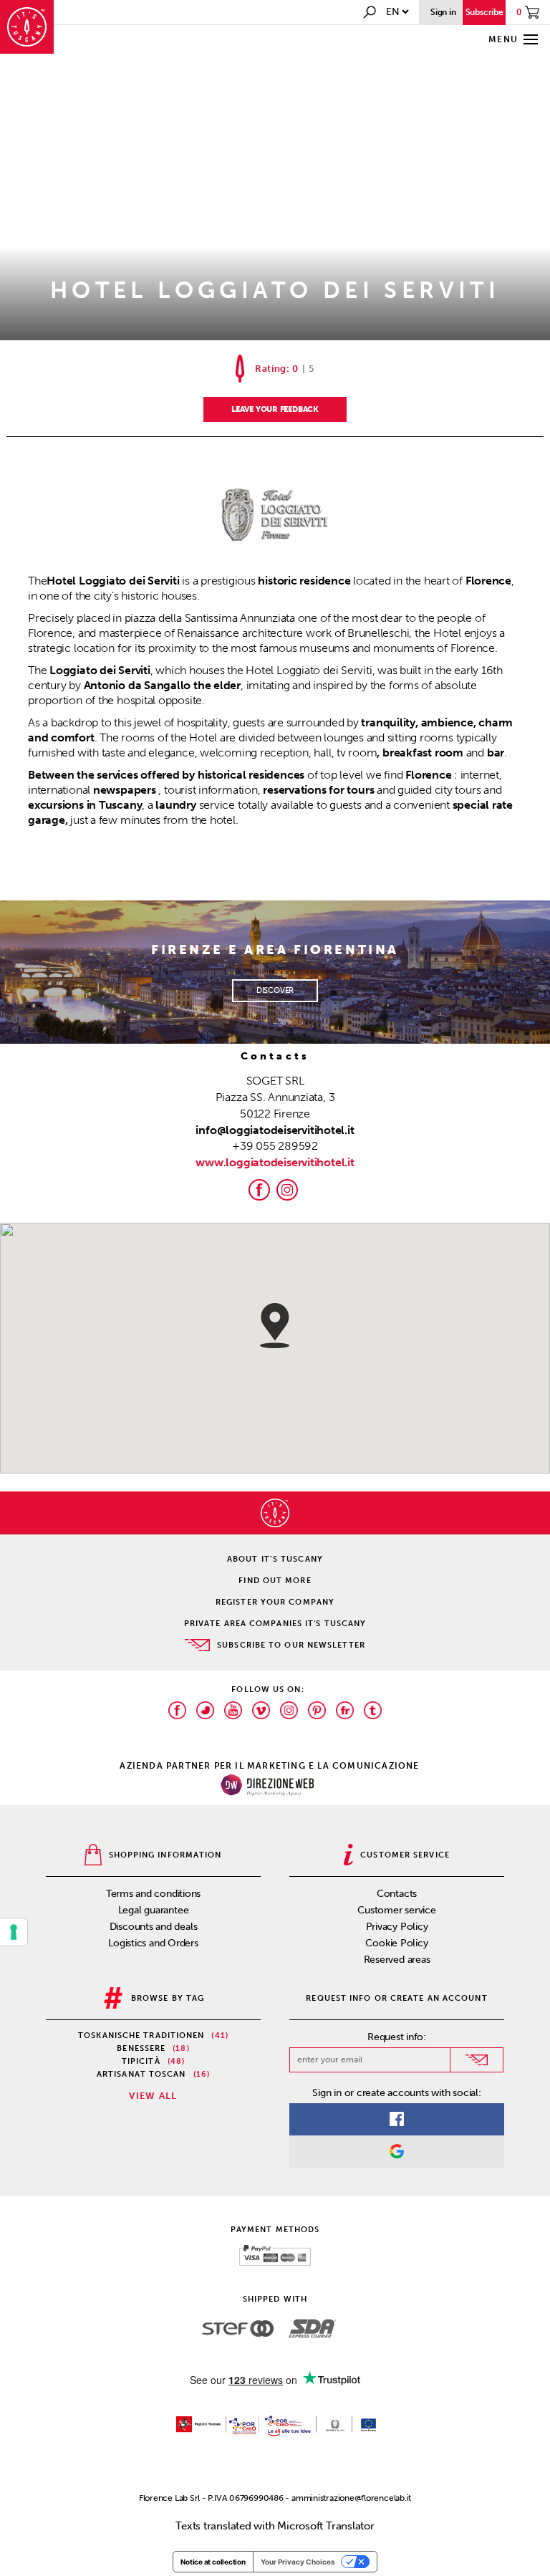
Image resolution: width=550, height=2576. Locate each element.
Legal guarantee (154, 1910)
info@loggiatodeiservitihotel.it (275, 1130)
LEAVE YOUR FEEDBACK (275, 409)
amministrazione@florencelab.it (351, 2498)
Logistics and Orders (153, 1943)
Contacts (397, 1894)
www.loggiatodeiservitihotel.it (275, 1162)
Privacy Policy (397, 1927)
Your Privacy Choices (298, 2562)
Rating (271, 369)
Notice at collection (213, 2562)
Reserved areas (397, 1960)
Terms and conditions (154, 1894)
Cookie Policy (396, 1943)
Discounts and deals (154, 1927)
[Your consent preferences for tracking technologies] (14, 1932)
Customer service (396, 1910)
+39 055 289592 (275, 1146)
